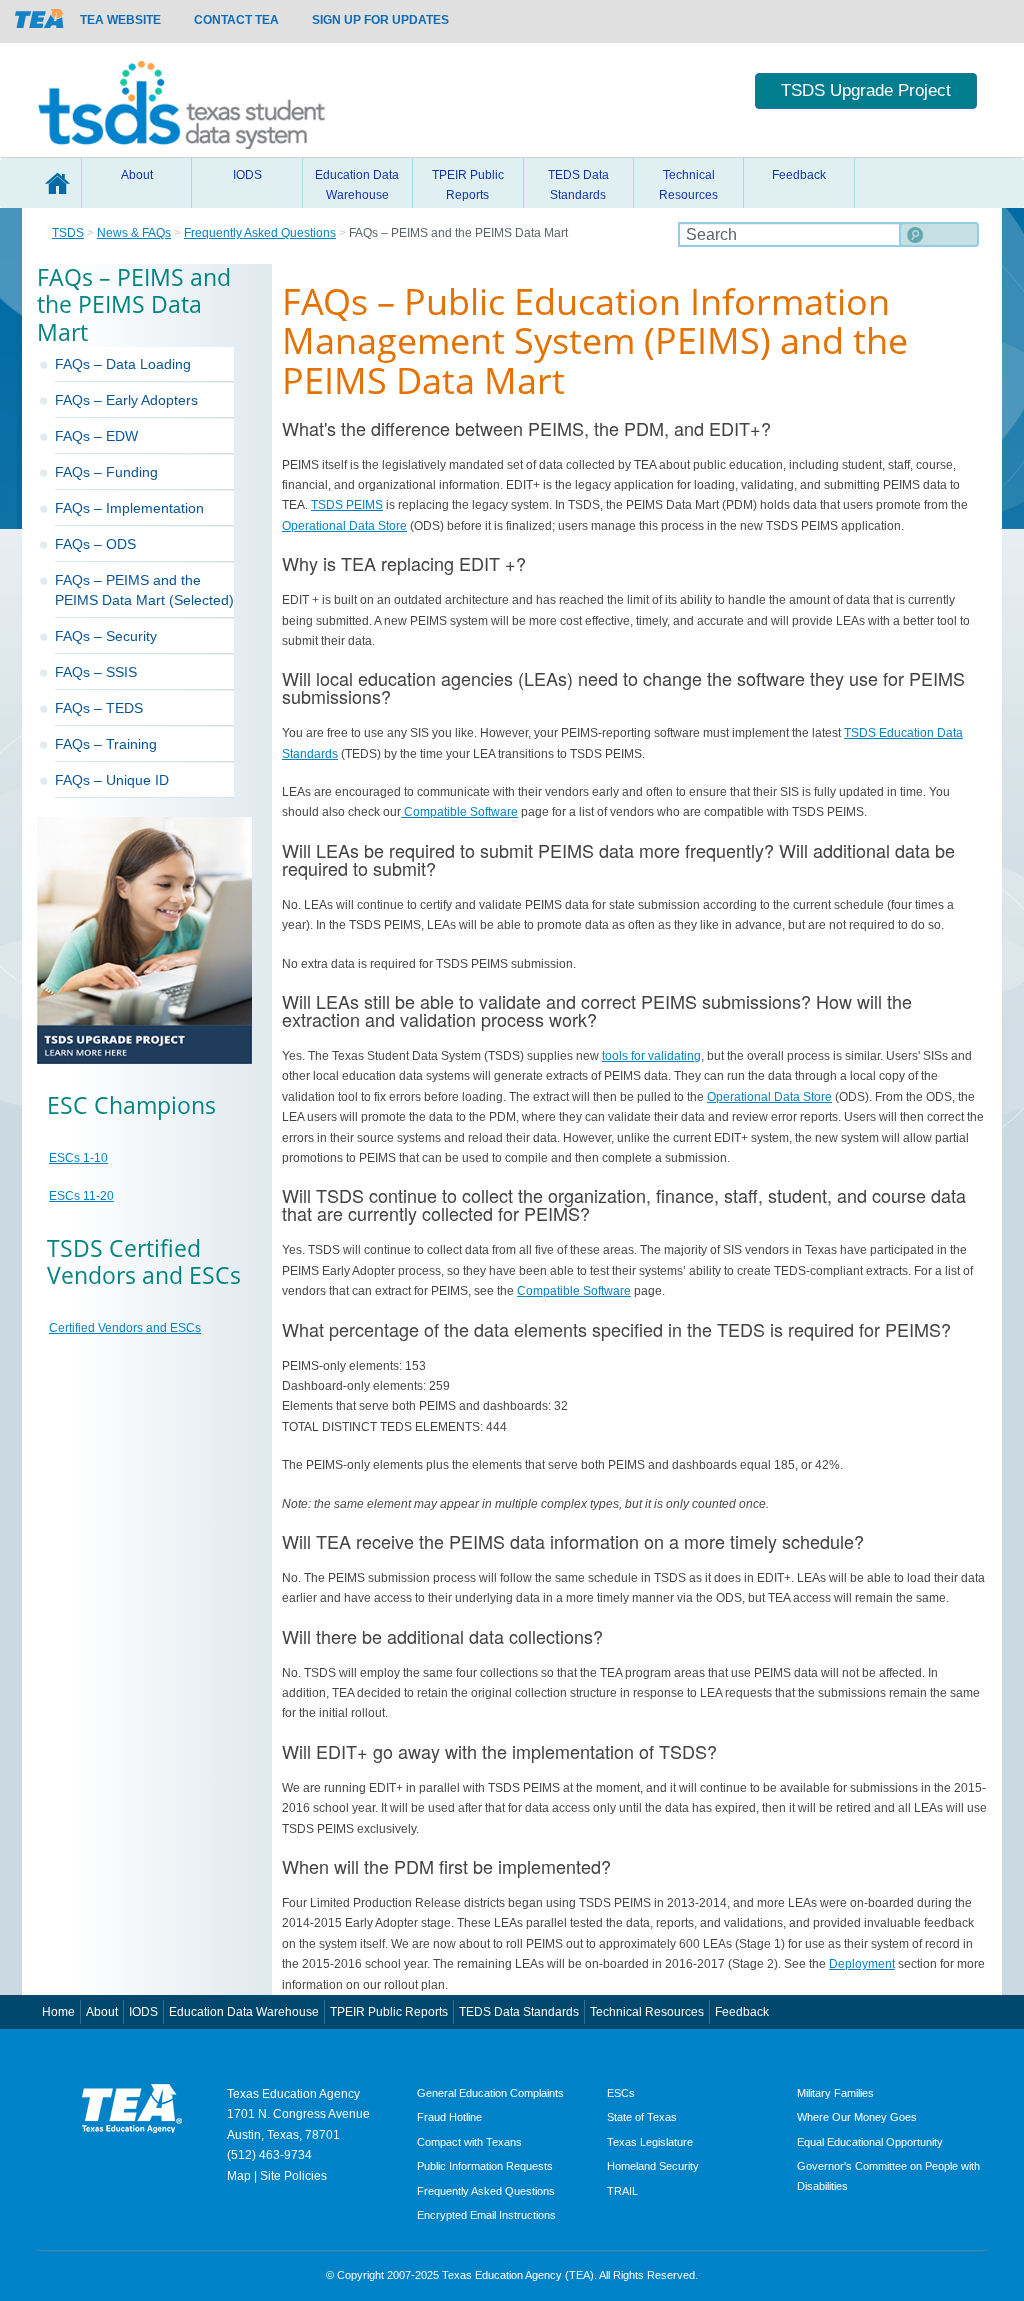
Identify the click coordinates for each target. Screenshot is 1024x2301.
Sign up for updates (380, 20)
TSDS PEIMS (347, 505)
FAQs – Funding (106, 472)
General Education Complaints (490, 2093)
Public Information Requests (485, 2166)
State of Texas (642, 2117)
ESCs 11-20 (81, 1196)
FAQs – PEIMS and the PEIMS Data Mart (128, 590)
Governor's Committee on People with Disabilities (888, 2175)
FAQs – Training (106, 744)
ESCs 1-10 (78, 1158)
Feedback (799, 175)
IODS (247, 175)
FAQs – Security (106, 636)
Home (57, 183)
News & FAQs (134, 233)
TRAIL (622, 2191)
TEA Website (120, 20)
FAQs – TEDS (99, 708)
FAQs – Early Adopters (126, 400)
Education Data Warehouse (357, 185)
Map (239, 2176)
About (137, 175)
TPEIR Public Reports (468, 185)
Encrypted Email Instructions (486, 2215)
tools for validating (651, 1056)
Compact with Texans (469, 2142)
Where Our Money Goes (857, 2117)
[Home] (181, 100)
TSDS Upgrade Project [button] (866, 90)
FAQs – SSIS (96, 672)
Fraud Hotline (449, 2117)
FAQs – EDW (96, 436)
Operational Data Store (344, 526)
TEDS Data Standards (578, 185)
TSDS (68, 233)
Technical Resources (688, 185)
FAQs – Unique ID (112, 780)
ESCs (621, 2093)
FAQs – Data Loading (123, 364)
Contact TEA (236, 20)
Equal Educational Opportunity (870, 2142)
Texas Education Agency (293, 2094)
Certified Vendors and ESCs (125, 1328)
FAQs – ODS (95, 544)
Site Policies (293, 2176)
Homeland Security (653, 2166)
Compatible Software (459, 812)
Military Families (835, 2093)
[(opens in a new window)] (40, 18)
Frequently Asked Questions (260, 233)
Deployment (862, 1964)
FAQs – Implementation (129, 508)
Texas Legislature (650, 2142)
